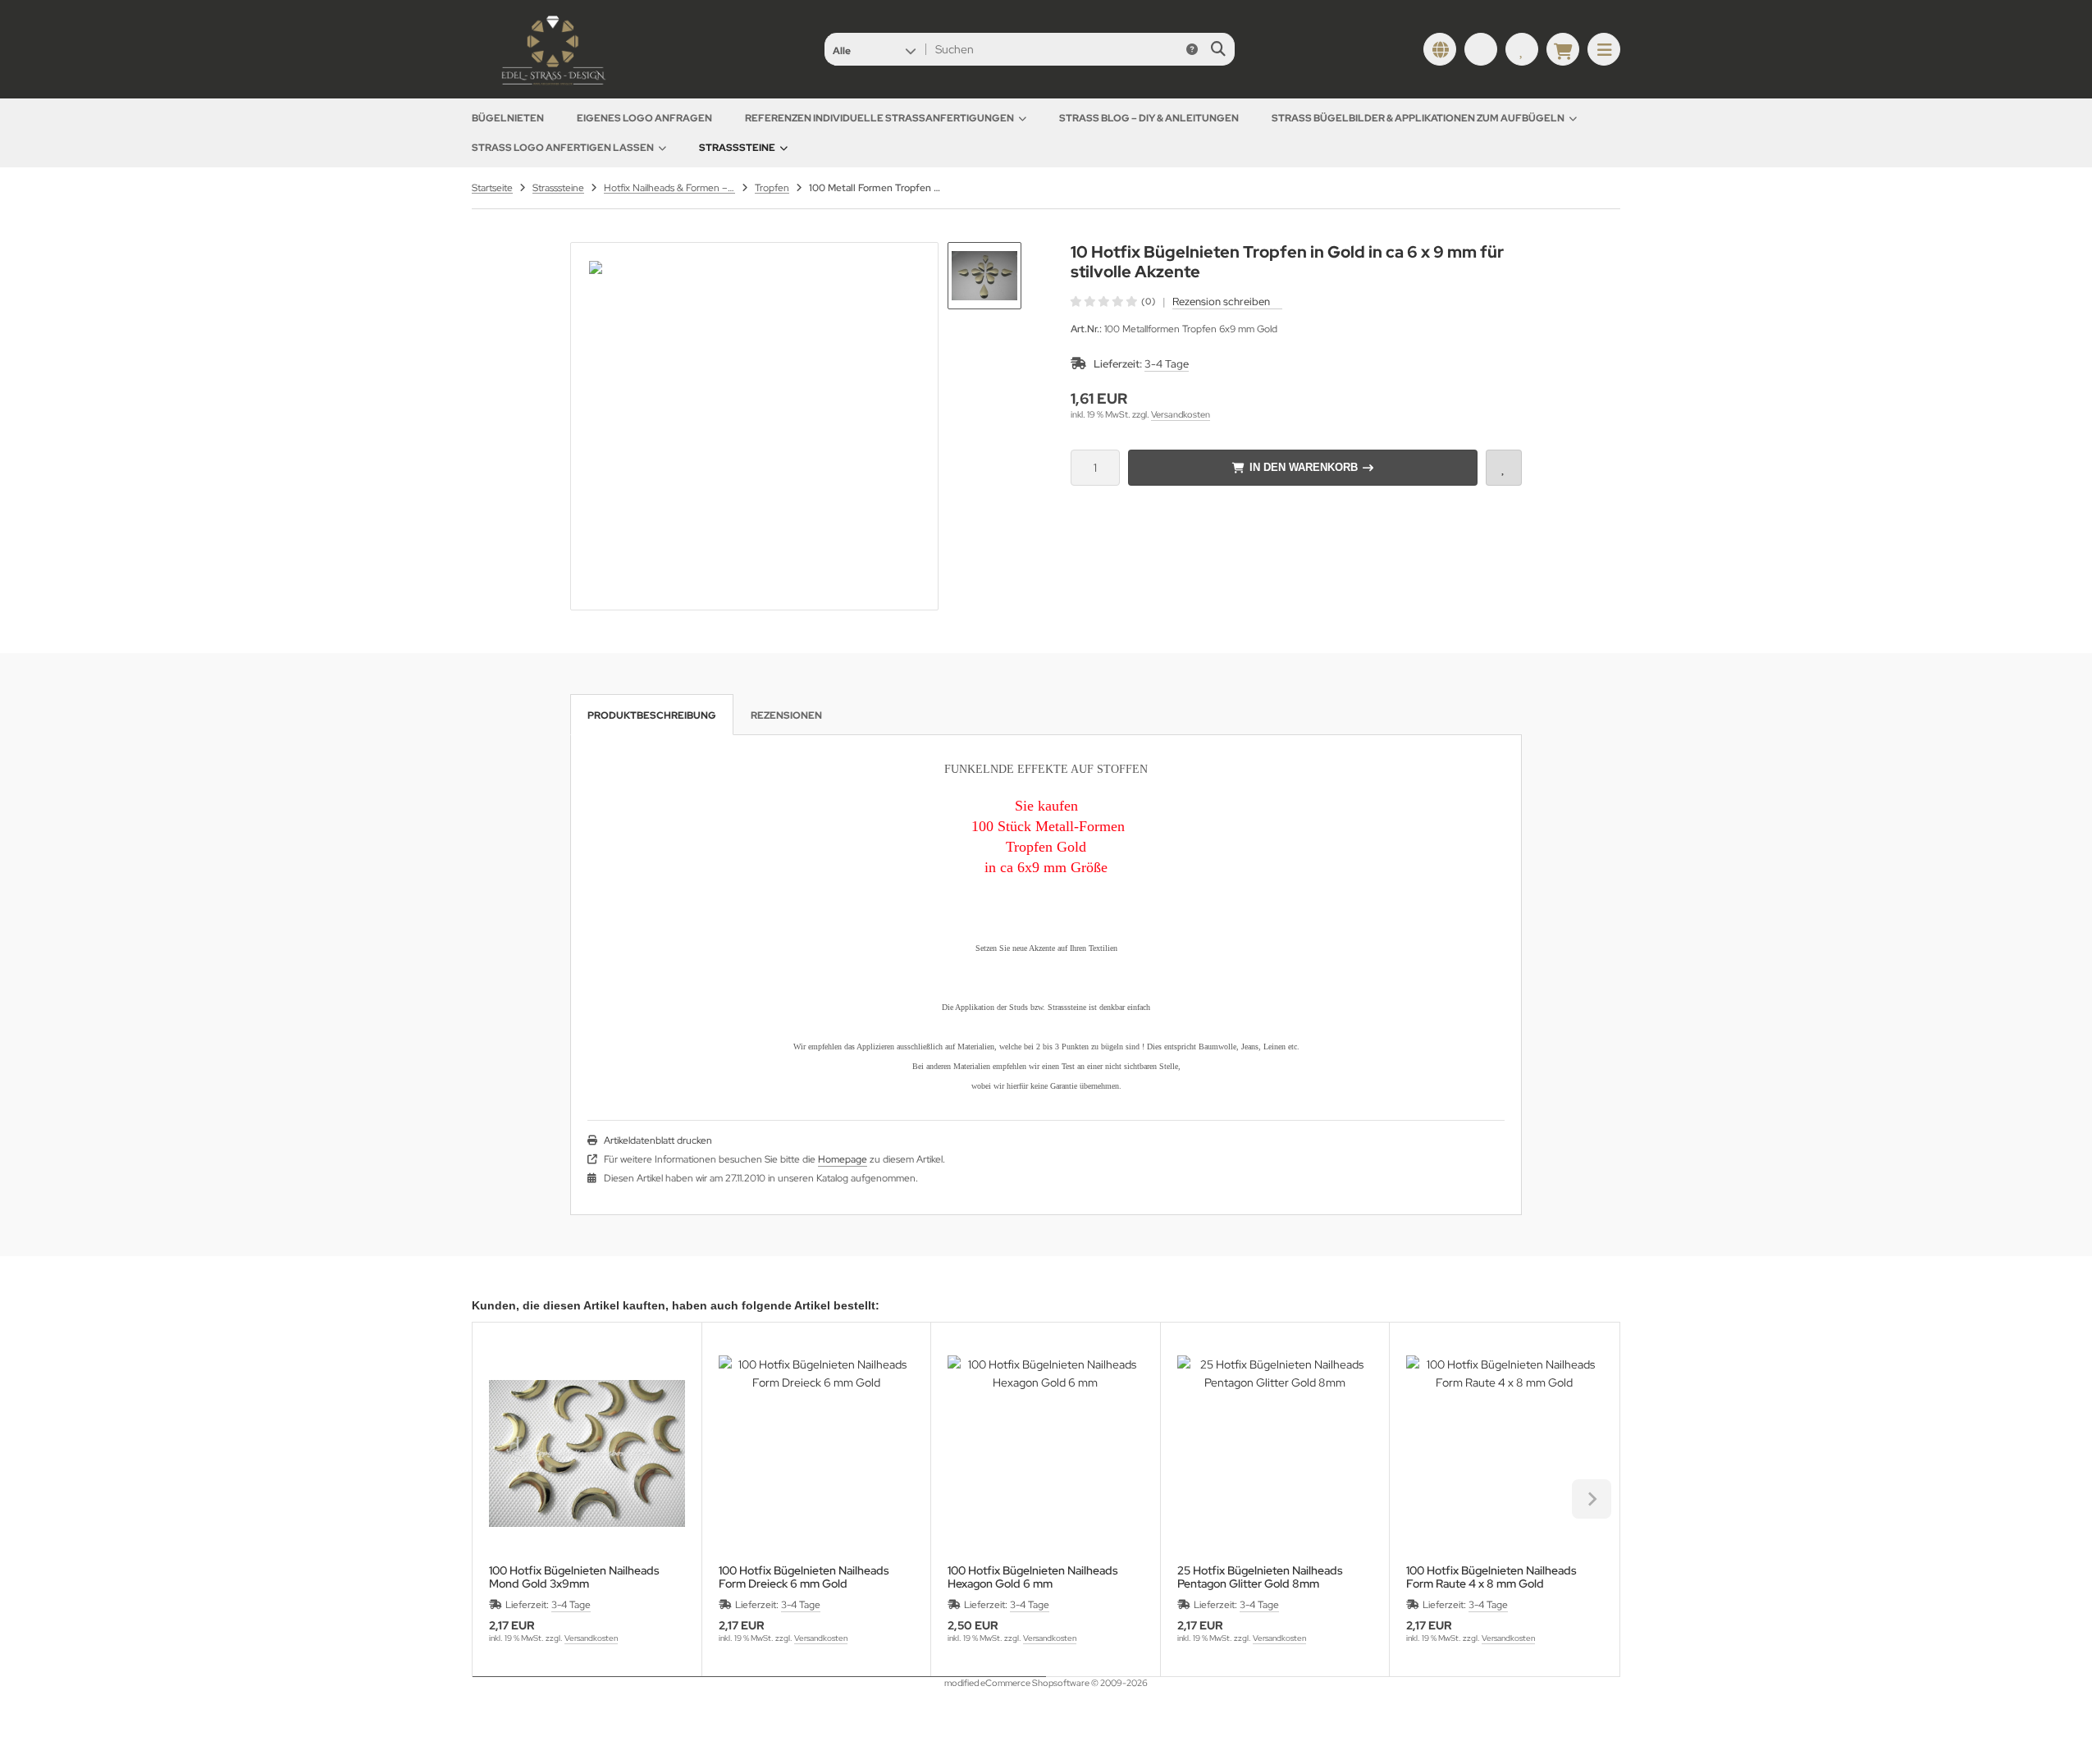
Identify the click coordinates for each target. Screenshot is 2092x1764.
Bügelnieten (508, 118)
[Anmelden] (1481, 49)
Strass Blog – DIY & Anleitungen (1149, 118)
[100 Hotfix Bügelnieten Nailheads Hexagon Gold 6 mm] (1046, 1453)
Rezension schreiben (1221, 302)
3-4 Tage (1167, 364)
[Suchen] (1218, 49)
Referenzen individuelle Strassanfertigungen (879, 118)
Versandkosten (1181, 414)
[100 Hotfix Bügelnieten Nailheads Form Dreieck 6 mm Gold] (817, 1453)
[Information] (1192, 49)
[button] (874, 49)
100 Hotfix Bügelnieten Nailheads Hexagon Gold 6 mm (1033, 1577)
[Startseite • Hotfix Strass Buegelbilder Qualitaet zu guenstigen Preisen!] (554, 86)
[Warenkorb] (1563, 49)
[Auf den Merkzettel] (1504, 468)
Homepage (843, 1159)
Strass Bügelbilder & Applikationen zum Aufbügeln (1418, 118)
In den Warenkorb (1303, 467)
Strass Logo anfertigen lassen (563, 148)
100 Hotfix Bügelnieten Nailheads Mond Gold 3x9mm (574, 1577)
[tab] (759, 1689)
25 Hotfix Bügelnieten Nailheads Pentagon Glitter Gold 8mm (1260, 1577)
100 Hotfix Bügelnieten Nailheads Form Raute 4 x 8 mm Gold (1491, 1577)
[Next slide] (1592, 1499)
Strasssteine (737, 148)
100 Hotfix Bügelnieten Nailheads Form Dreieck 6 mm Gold (804, 1577)
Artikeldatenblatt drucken (658, 1140)
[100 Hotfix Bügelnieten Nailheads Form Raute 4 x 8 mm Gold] (1504, 1453)
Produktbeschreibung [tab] (652, 715)
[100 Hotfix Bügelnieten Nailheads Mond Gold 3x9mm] (587, 1453)
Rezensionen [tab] (786, 715)
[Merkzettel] (1522, 49)
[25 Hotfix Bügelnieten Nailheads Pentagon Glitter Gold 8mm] (1275, 1453)
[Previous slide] (500, 1499)
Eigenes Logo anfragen (644, 118)
